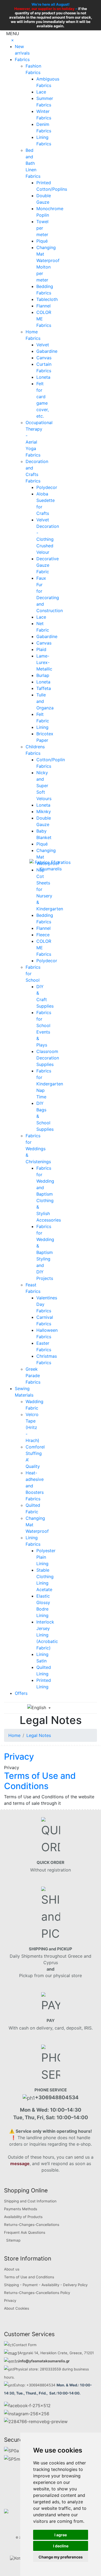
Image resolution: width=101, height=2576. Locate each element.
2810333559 (50, 2369)
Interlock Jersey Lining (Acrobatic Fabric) (47, 1635)
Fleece (43, 935)
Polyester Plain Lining (46, 1557)
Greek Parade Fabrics (33, 1376)
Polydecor (47, 487)
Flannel (43, 306)
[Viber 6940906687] (36, 2421)
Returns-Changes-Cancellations (32, 2225)
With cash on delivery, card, (51, 2028)
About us (12, 2269)
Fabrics (22, 59)
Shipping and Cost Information (30, 2201)
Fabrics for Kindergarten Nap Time (50, 1084)
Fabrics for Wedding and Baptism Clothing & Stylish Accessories (49, 1194)
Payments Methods (21, 2209)
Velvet (43, 345)
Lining (42, 727)
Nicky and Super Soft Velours (44, 786)
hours (9, 2377)
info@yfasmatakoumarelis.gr (44, 2361)
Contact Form (25, 2345)
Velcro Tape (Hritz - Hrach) (32, 1427)
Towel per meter (42, 228)
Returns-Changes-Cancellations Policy (37, 2293)
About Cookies (17, 2308)
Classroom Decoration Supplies (48, 1058)
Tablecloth (47, 299)
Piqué (42, 241)
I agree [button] (61, 2535)
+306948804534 (41, 2385)
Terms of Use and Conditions (40, 1781)
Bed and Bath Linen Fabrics (33, 163)
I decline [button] (61, 2546)
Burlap (43, 675)
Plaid (41, 649)
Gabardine (47, 351)
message (20, 2164)
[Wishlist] (74, 1708)
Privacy (19, 1757)
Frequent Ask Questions (25, 2232)
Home (14, 1735)
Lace (41, 92)
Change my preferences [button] (61, 2557)
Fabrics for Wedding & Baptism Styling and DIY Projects (45, 1252)
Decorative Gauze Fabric (48, 565)
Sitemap (13, 2240)
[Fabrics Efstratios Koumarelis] (51, 865)
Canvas (44, 358)
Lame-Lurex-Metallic (44, 662)
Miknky (44, 811)
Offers (21, 1693)
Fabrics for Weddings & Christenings (38, 1149)
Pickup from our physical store (50, 1975)
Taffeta (44, 688)
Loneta (43, 377)
